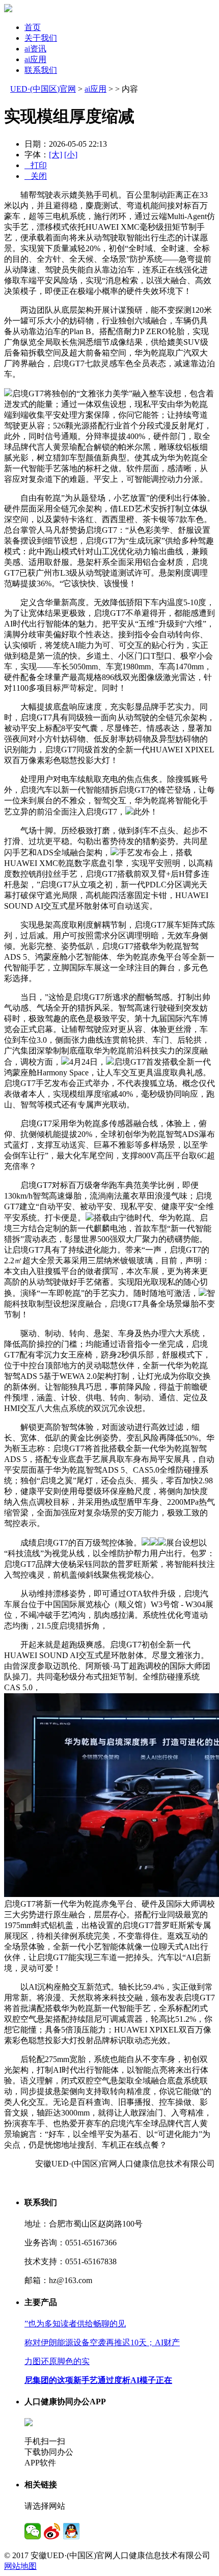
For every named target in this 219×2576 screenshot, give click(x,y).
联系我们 (41, 70)
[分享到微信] (33, 2531)
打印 (36, 165)
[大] (56, 155)
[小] (71, 155)
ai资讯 (35, 49)
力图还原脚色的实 (57, 2361)
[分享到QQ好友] (71, 2531)
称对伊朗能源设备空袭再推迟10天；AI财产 (102, 2342)
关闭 (36, 176)
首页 (33, 27)
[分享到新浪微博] (52, 2531)
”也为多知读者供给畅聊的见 (75, 2324)
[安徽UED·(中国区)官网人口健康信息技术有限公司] (8, 9)
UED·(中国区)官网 (43, 89)
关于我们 (41, 38)
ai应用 (35, 59)
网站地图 (20, 2566)
